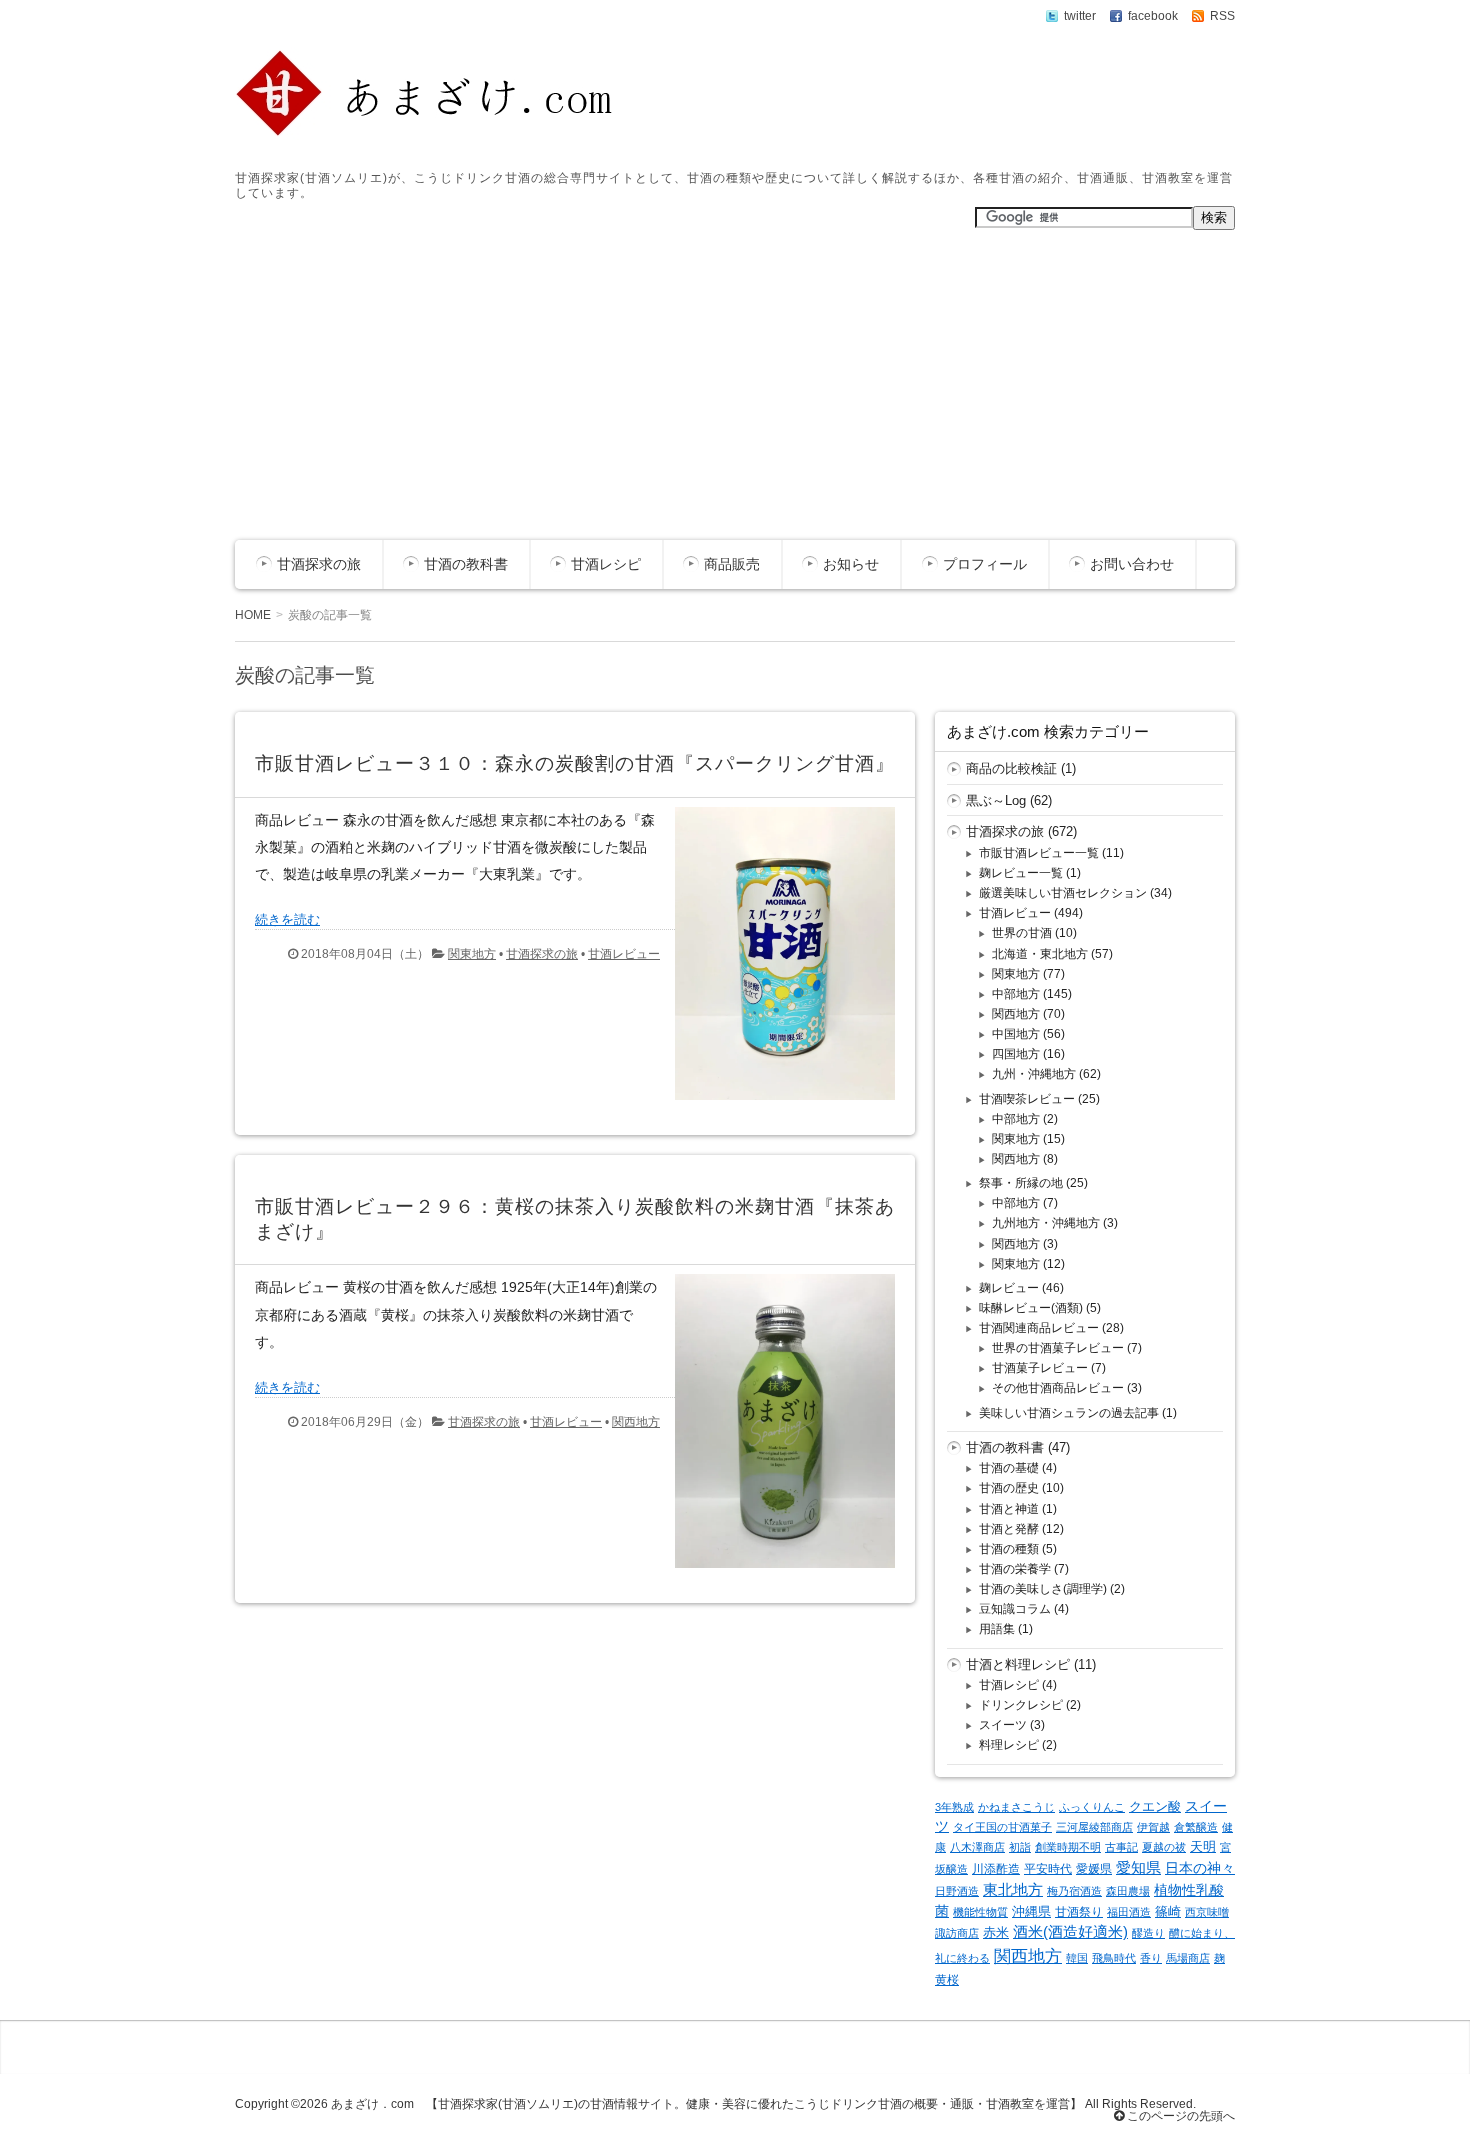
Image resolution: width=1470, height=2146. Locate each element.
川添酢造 (996, 1869)
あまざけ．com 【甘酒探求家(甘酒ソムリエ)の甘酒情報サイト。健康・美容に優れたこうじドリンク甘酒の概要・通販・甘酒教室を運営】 (706, 2104)
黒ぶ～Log (996, 800)
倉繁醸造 (1196, 1827)
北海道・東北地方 (1040, 954)
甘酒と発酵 (1009, 1529)
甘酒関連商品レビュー (1039, 1328)
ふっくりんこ (1092, 1807)
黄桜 (947, 1980)
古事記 (1121, 1847)
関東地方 (472, 954)
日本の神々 (1200, 1868)
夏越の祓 (1164, 1847)
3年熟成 (954, 1807)
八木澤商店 (977, 1847)
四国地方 (1016, 1054)
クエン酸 (1155, 1806)
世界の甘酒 (1022, 933)
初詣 (1020, 1847)
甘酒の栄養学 (1015, 1569)
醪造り (1148, 1933)
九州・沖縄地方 (1034, 1074)
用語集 (997, 1629)
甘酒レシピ (606, 564)
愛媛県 (1094, 1869)
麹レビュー (1009, 1288)
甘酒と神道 (1009, 1509)
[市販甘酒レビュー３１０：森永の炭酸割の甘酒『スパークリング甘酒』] (777, 1104)
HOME (253, 615)
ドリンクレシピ (1021, 1705)
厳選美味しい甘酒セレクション (1063, 893)
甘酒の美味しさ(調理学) (1043, 1589)
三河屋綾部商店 (1094, 1827)
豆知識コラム (1015, 1609)
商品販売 (732, 564)
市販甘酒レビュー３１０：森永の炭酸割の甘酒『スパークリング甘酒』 (575, 763)
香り (1151, 1958)
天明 (1203, 1846)
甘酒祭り (1079, 1912)
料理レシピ (1009, 1745)
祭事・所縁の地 (1021, 1183)
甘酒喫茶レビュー (1027, 1099)
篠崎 (1168, 1911)
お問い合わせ (1132, 564)
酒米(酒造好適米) (1070, 1932)
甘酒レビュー (624, 954)
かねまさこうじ (1016, 1807)
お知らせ (851, 564)
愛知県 (1138, 1867)
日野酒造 (957, 1891)
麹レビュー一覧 (1021, 873)
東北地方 (1013, 1890)
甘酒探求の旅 (319, 564)
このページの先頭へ (1179, 2116)
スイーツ (1003, 1725)
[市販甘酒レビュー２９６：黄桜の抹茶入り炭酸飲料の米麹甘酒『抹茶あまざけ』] (777, 1572)
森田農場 (1128, 1891)
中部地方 (1016, 994)
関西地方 (636, 1422)
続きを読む (287, 919)
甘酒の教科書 (466, 564)
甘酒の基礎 (1009, 1468)
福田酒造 (1129, 1912)
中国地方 (1016, 1034)
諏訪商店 (957, 1933)
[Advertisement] (735, 390)
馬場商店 (1188, 1958)
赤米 (996, 1932)
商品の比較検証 (1011, 768)
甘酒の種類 (1009, 1549)
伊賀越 (1153, 1827)
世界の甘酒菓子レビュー (1058, 1348)
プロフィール (985, 564)
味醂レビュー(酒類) (1031, 1308)
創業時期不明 (1068, 1847)
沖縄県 (1031, 1911)
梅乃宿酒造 (1074, 1891)
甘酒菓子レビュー (1040, 1368)
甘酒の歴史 (1009, 1488)
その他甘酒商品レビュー (1058, 1388)
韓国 (1077, 1958)
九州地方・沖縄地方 (1046, 1223)
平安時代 (1048, 1869)
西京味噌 (1207, 1912)
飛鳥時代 (1114, 1958)
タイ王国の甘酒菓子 (1002, 1827)
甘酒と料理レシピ (1018, 1664)
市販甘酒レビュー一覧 (1039, 853)
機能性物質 (980, 1912)
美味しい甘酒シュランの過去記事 (1069, 1413)
